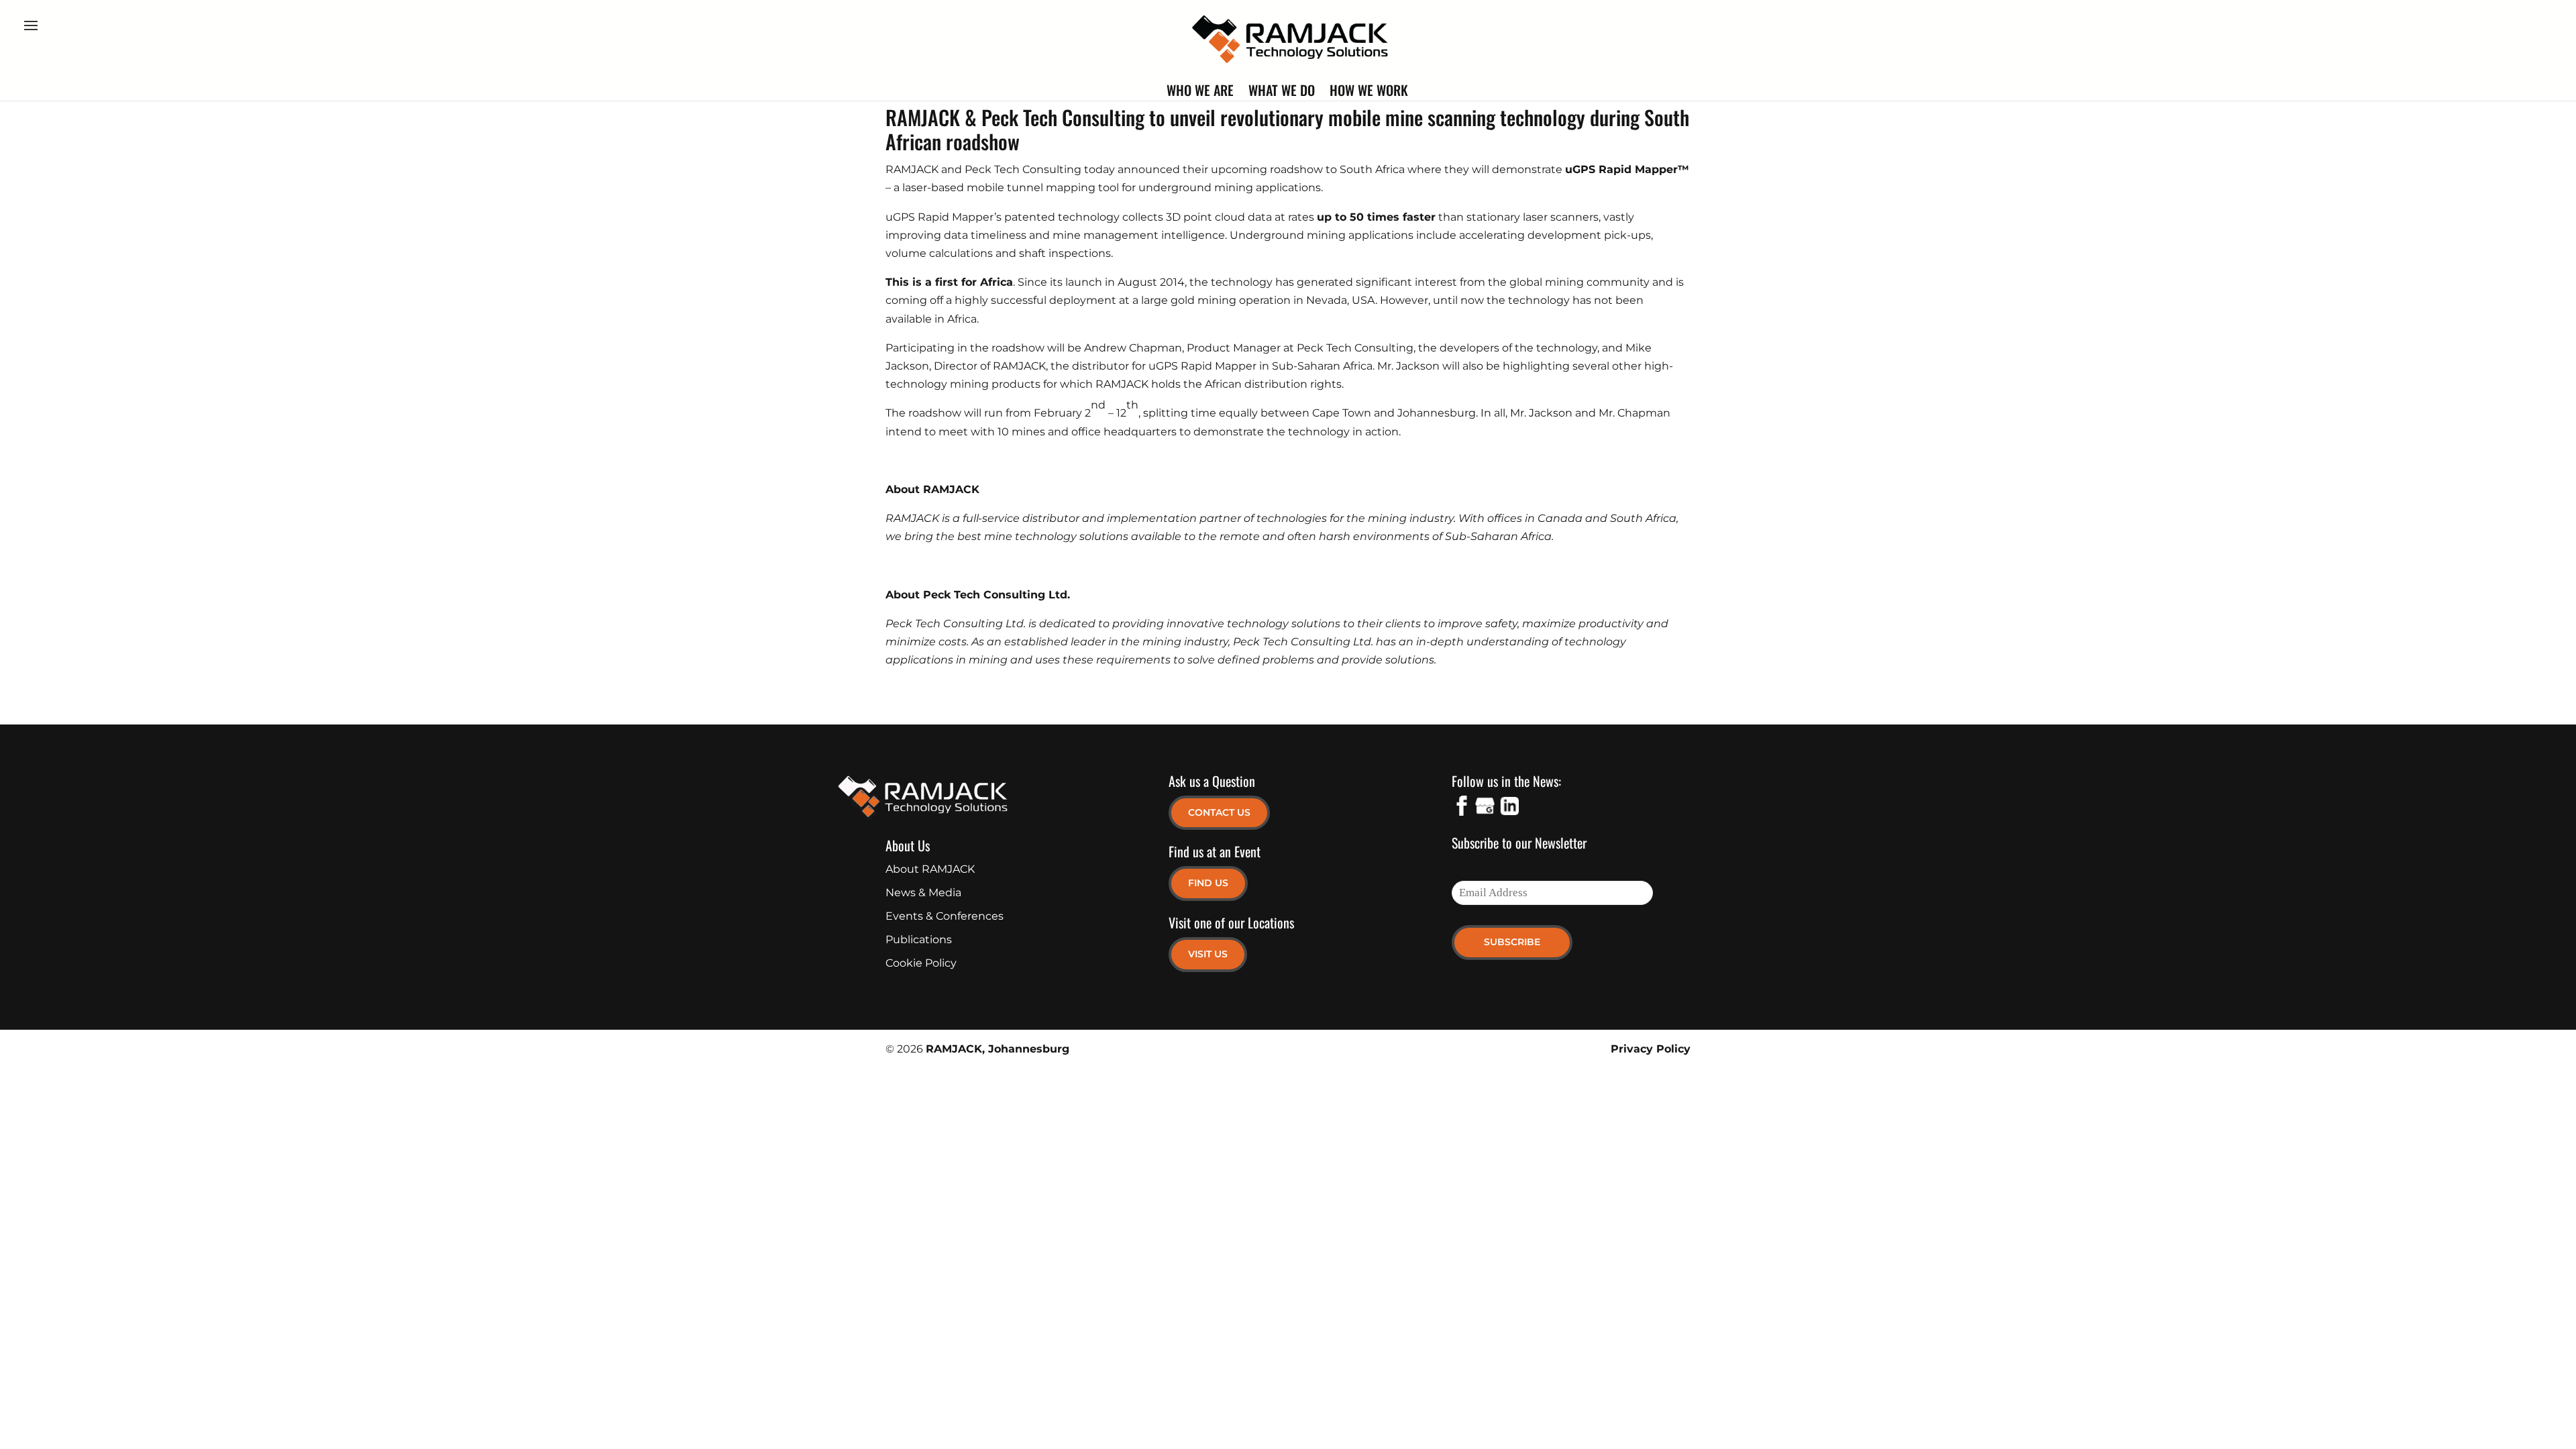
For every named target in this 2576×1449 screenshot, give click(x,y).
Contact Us (1219, 812)
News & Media (923, 893)
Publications (919, 940)
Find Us (1208, 883)
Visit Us (1208, 954)
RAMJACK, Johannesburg (998, 1049)
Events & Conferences (945, 916)
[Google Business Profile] (1485, 808)
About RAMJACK (930, 869)
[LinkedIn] (1509, 808)
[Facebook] (1462, 808)
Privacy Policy (1651, 1049)
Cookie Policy (921, 963)
